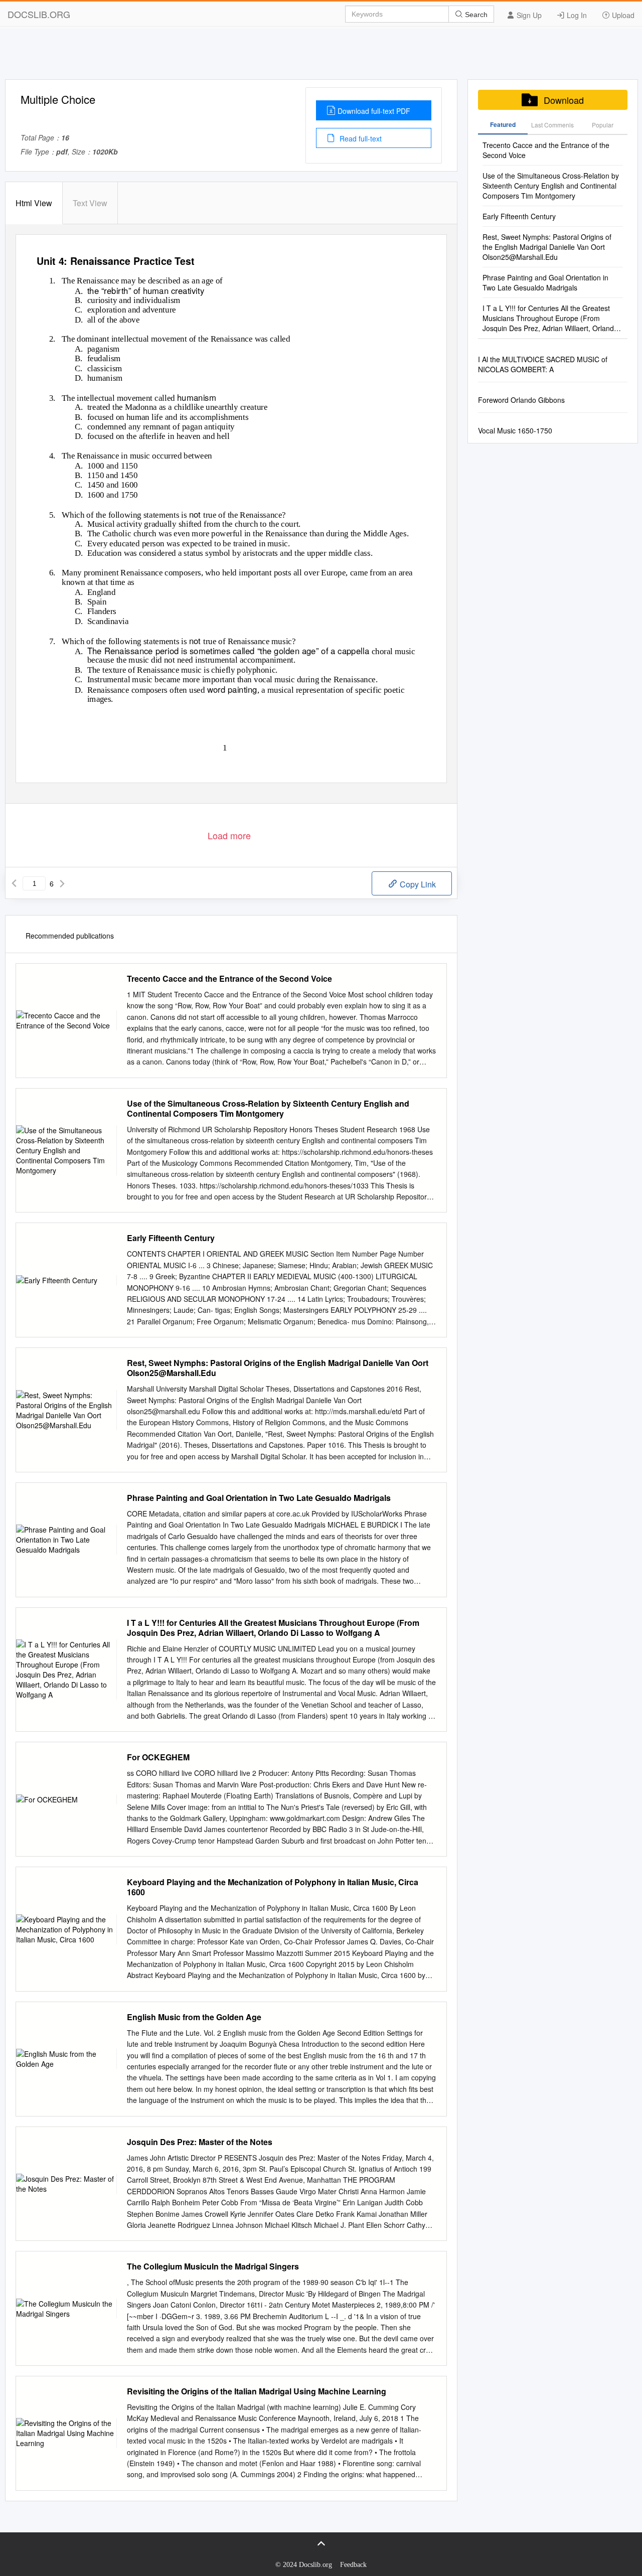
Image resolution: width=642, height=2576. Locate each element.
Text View (90, 203)
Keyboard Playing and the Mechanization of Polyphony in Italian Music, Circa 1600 (273, 1887)
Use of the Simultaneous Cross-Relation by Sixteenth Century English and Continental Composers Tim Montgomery (268, 1109)
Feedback (353, 2565)
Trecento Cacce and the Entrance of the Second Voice (229, 979)
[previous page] (14, 883)
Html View (34, 203)
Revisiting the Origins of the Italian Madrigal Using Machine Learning (257, 2391)
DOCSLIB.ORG (39, 14)
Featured (503, 124)
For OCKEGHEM (158, 1757)
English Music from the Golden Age (194, 2017)
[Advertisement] (321, 57)
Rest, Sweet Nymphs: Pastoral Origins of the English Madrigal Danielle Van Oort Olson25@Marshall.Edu (278, 1368)
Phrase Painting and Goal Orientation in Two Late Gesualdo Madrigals (259, 1498)
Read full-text (360, 138)
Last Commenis (552, 125)
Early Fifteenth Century (171, 1238)
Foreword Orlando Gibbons (521, 400)
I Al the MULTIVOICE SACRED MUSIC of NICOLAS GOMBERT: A (543, 364)
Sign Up (528, 15)
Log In (576, 15)
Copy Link (417, 884)
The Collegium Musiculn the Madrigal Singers (213, 2266)
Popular (603, 125)
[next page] (62, 883)
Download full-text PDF (374, 111)
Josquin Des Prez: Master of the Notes (200, 2142)
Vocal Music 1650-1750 (515, 430)
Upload (622, 15)
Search (475, 15)
